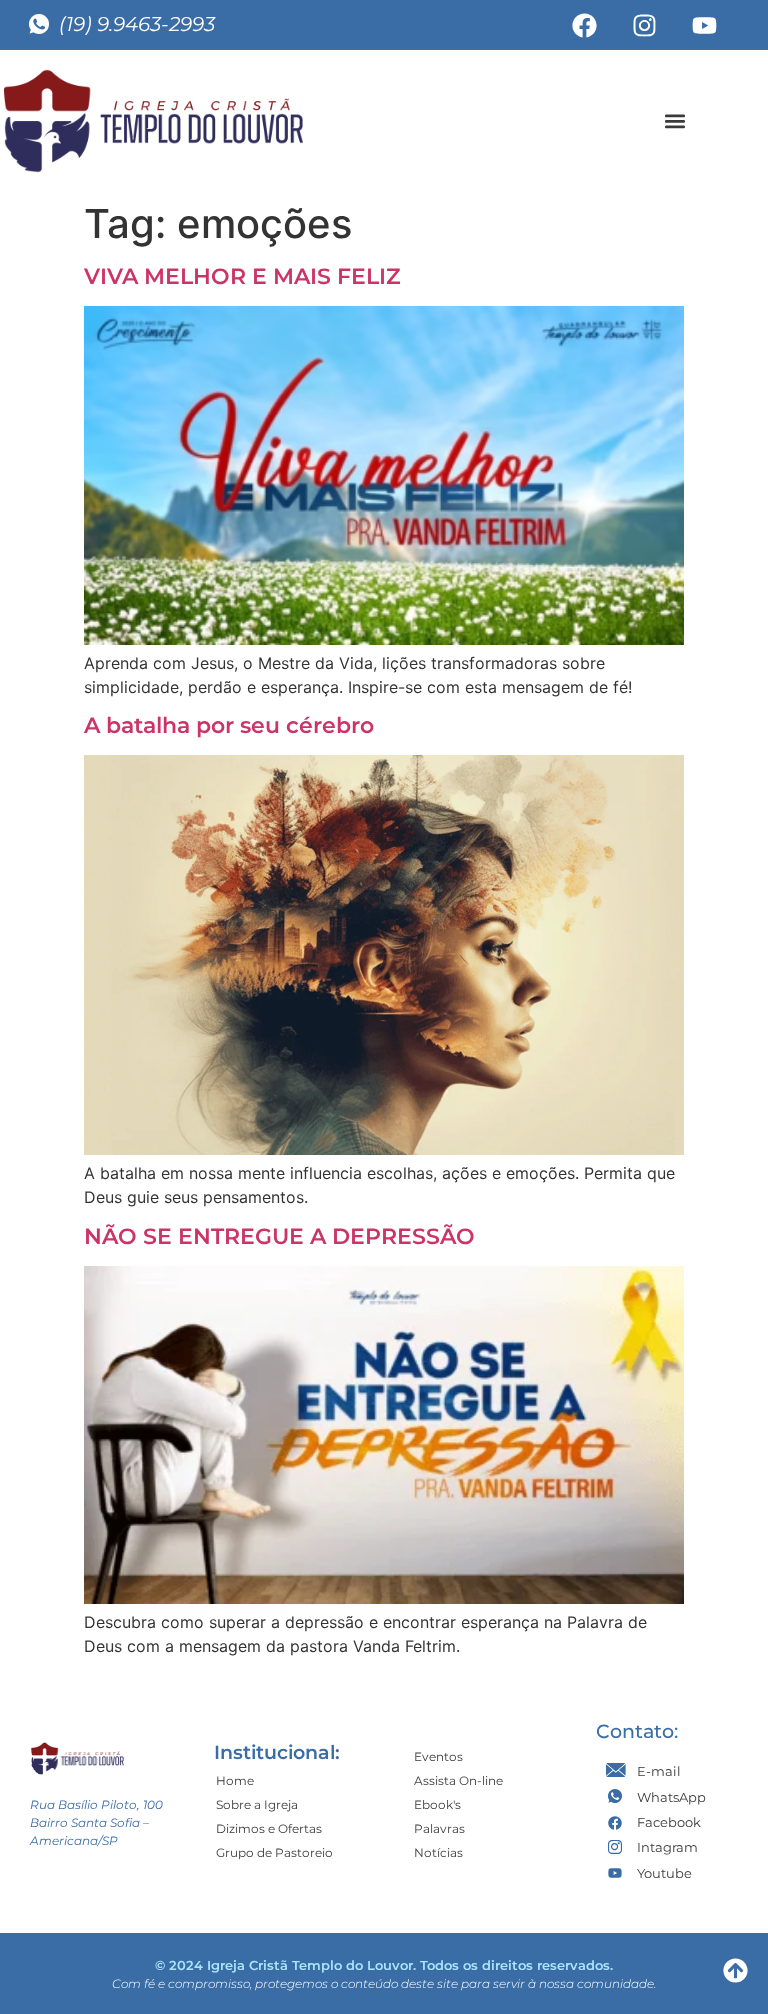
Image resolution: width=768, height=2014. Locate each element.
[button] (674, 120)
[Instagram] (645, 25)
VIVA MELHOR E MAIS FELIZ (242, 276)
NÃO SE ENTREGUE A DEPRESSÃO (279, 1236)
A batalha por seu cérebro (229, 725)
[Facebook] (585, 25)
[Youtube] (705, 25)
